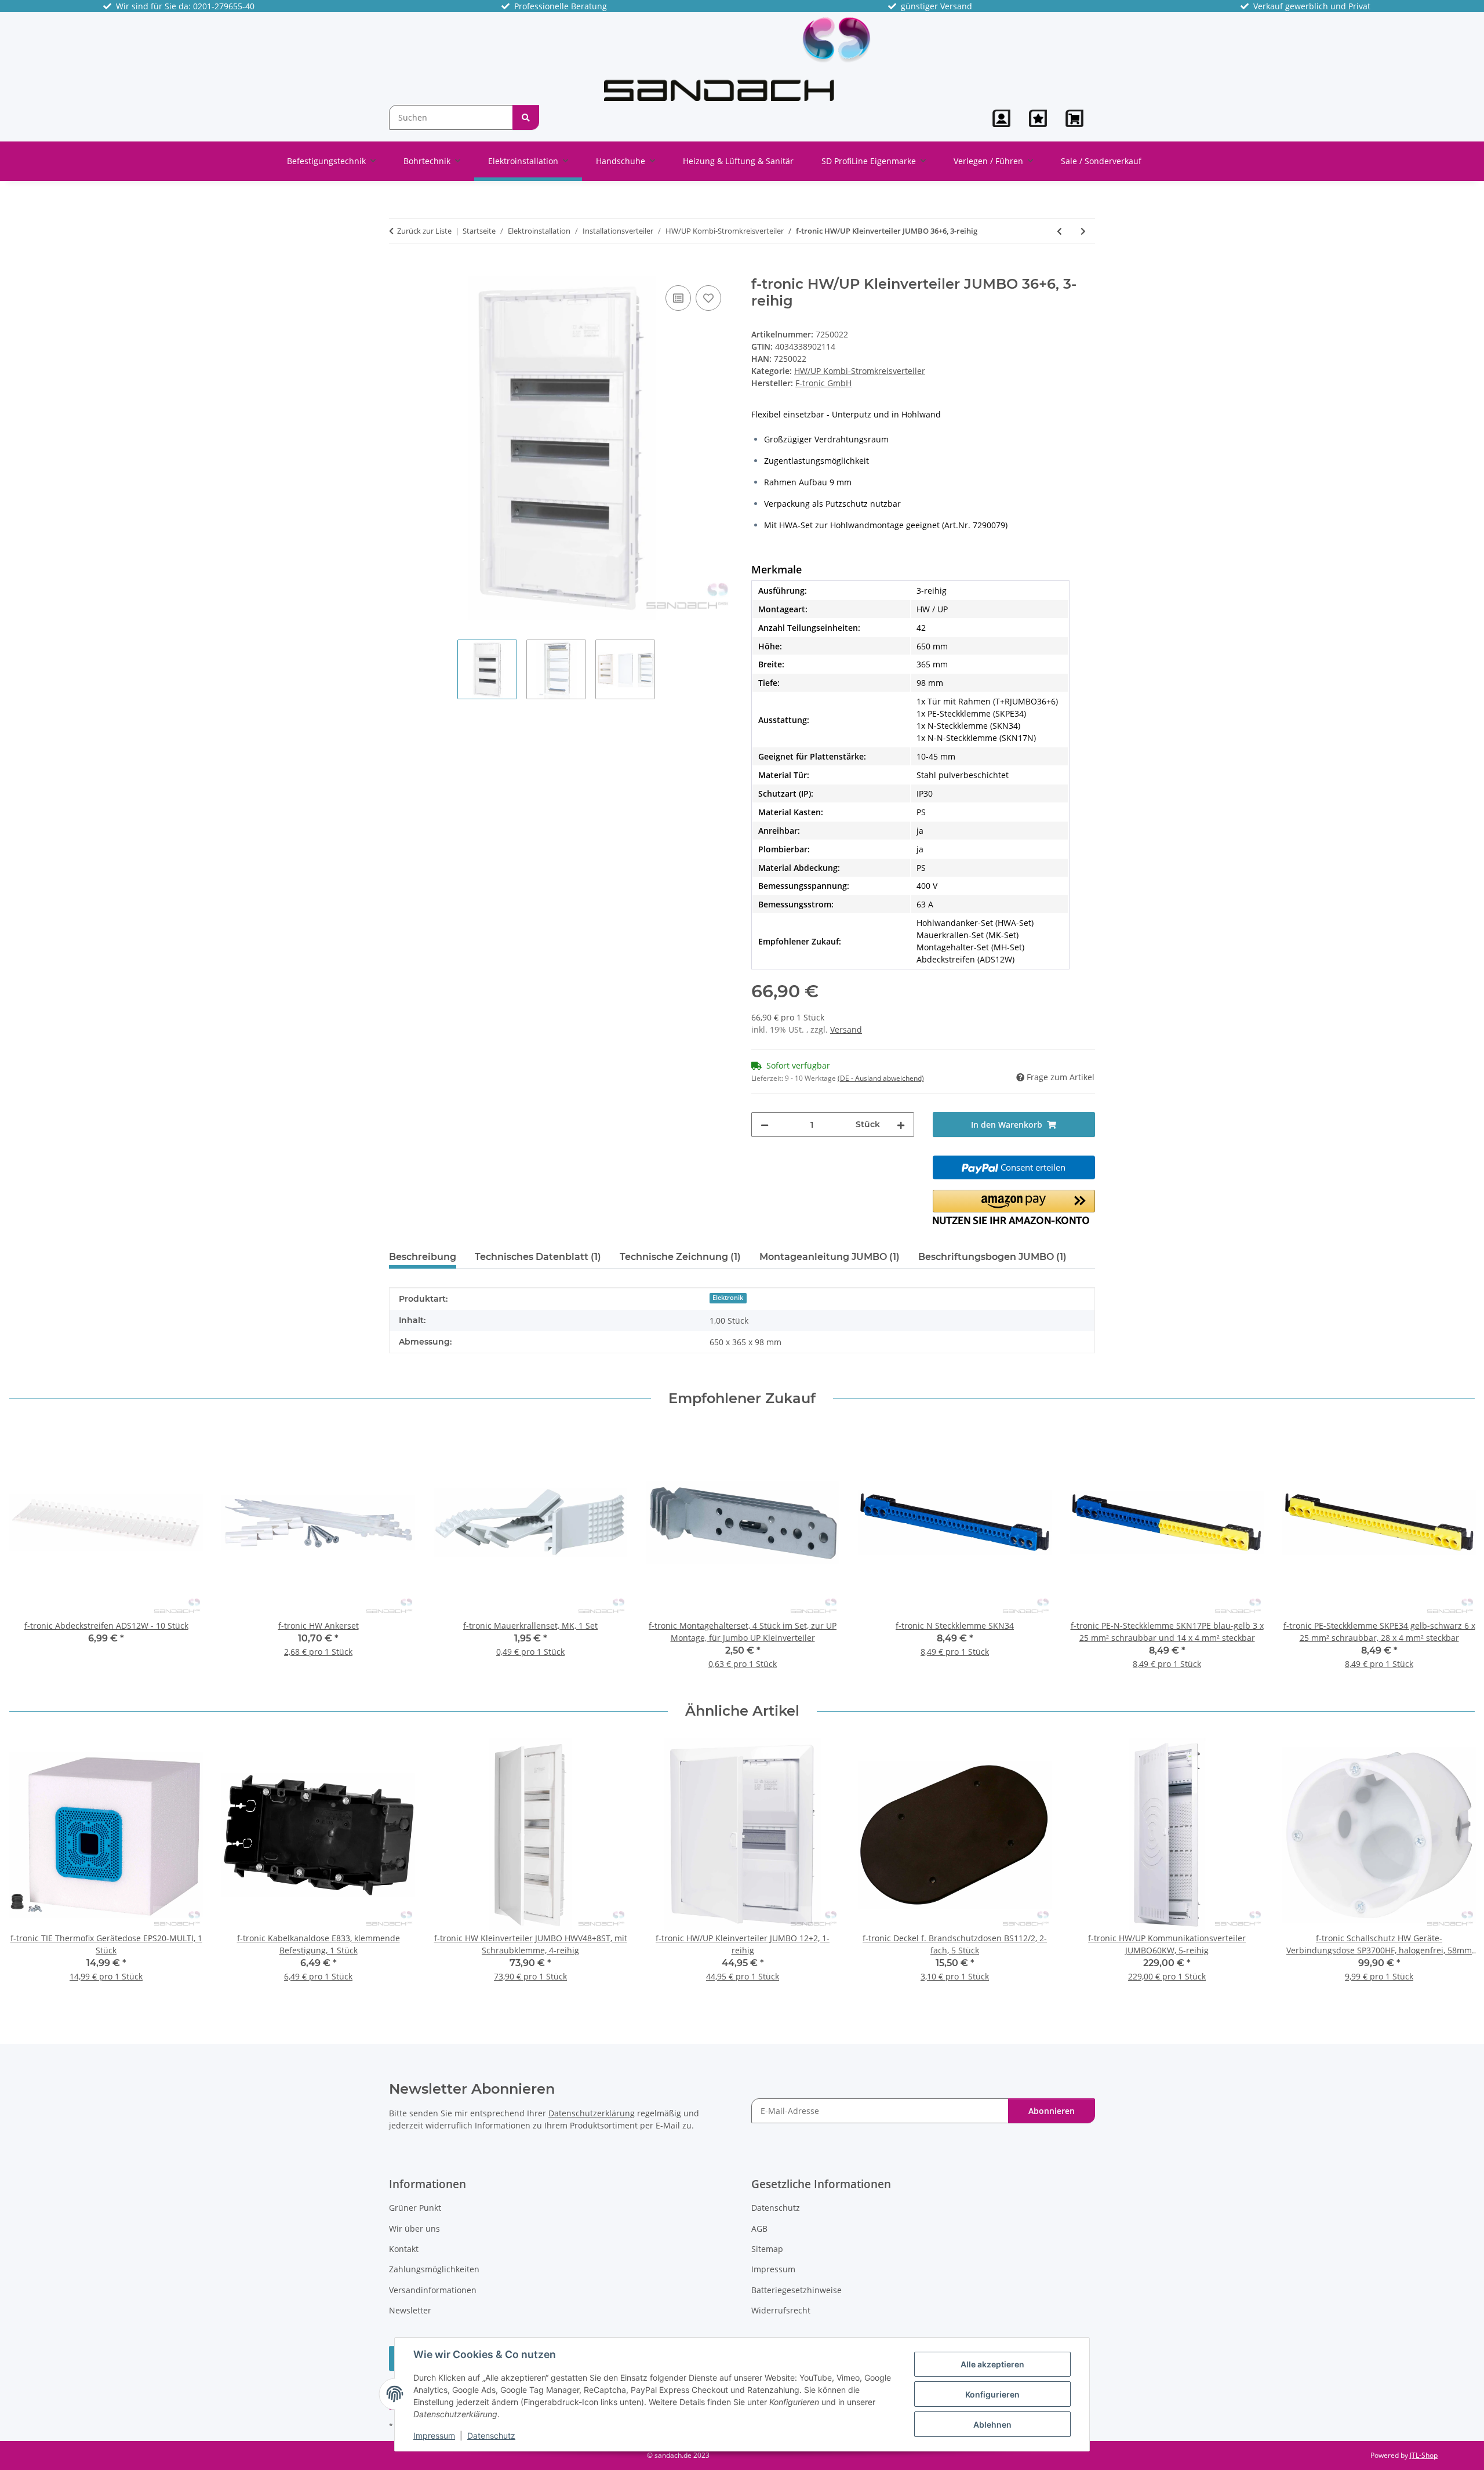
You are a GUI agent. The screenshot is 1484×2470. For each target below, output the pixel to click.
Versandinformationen (433, 2290)
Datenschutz (491, 2436)
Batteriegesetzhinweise (796, 2290)
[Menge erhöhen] (901, 1125)
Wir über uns (414, 2229)
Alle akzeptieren (992, 2364)
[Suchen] (526, 117)
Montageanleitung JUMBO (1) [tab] (830, 1257)
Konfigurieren (992, 2394)
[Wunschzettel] (1038, 118)
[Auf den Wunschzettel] (708, 298)
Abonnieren (1052, 2111)
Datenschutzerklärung (592, 2113)
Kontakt (404, 2249)
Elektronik (728, 1298)
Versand (846, 1029)
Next (1456, 1555)
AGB (759, 2229)
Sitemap (767, 2249)
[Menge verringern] (765, 1125)
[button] (1001, 118)
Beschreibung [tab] (423, 1257)
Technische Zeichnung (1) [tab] (680, 1257)
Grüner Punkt (415, 2208)
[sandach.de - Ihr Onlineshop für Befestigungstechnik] (738, 59)
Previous (29, 1555)
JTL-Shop (1424, 2455)
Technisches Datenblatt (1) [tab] (538, 1257)
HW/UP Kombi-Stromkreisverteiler (860, 371)
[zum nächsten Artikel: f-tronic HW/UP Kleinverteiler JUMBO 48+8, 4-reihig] (1083, 231)
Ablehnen (992, 2424)
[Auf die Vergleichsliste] (678, 298)
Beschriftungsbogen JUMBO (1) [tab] (992, 1257)
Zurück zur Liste (424, 231)
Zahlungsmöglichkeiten (434, 2269)
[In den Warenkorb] (398, 270)
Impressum (434, 2436)
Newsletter (410, 2310)
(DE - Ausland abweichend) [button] (881, 1078)
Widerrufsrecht (781, 2310)
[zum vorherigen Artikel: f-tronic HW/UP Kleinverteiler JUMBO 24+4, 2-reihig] (1059, 231)
